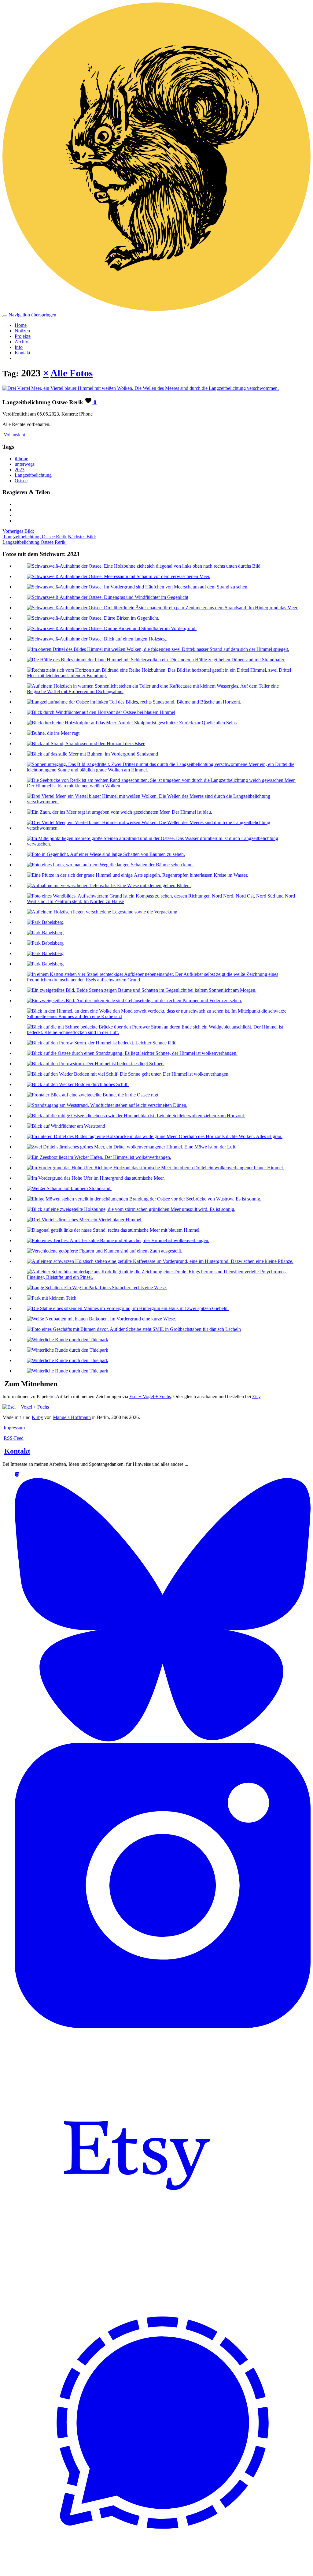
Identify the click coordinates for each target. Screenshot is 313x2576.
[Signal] (163, 2568)
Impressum (14, 1428)
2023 (20, 470)
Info (19, 347)
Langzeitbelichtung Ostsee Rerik (35, 534)
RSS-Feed (14, 1438)
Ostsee (21, 481)
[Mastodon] (17, 1475)
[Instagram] (163, 2026)
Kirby (37, 1417)
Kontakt (22, 353)
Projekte (23, 336)
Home (21, 325)
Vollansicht (14, 435)
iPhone (21, 459)
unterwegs (25, 464)
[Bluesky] (163, 1740)
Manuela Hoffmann (72, 1417)
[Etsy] (137, 2272)
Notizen (22, 331)
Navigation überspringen (32, 315)
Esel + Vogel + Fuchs (150, 1396)
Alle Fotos (72, 373)
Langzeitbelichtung (33, 475)
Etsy (256, 1396)
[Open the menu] (5, 316)
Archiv (21, 342)
